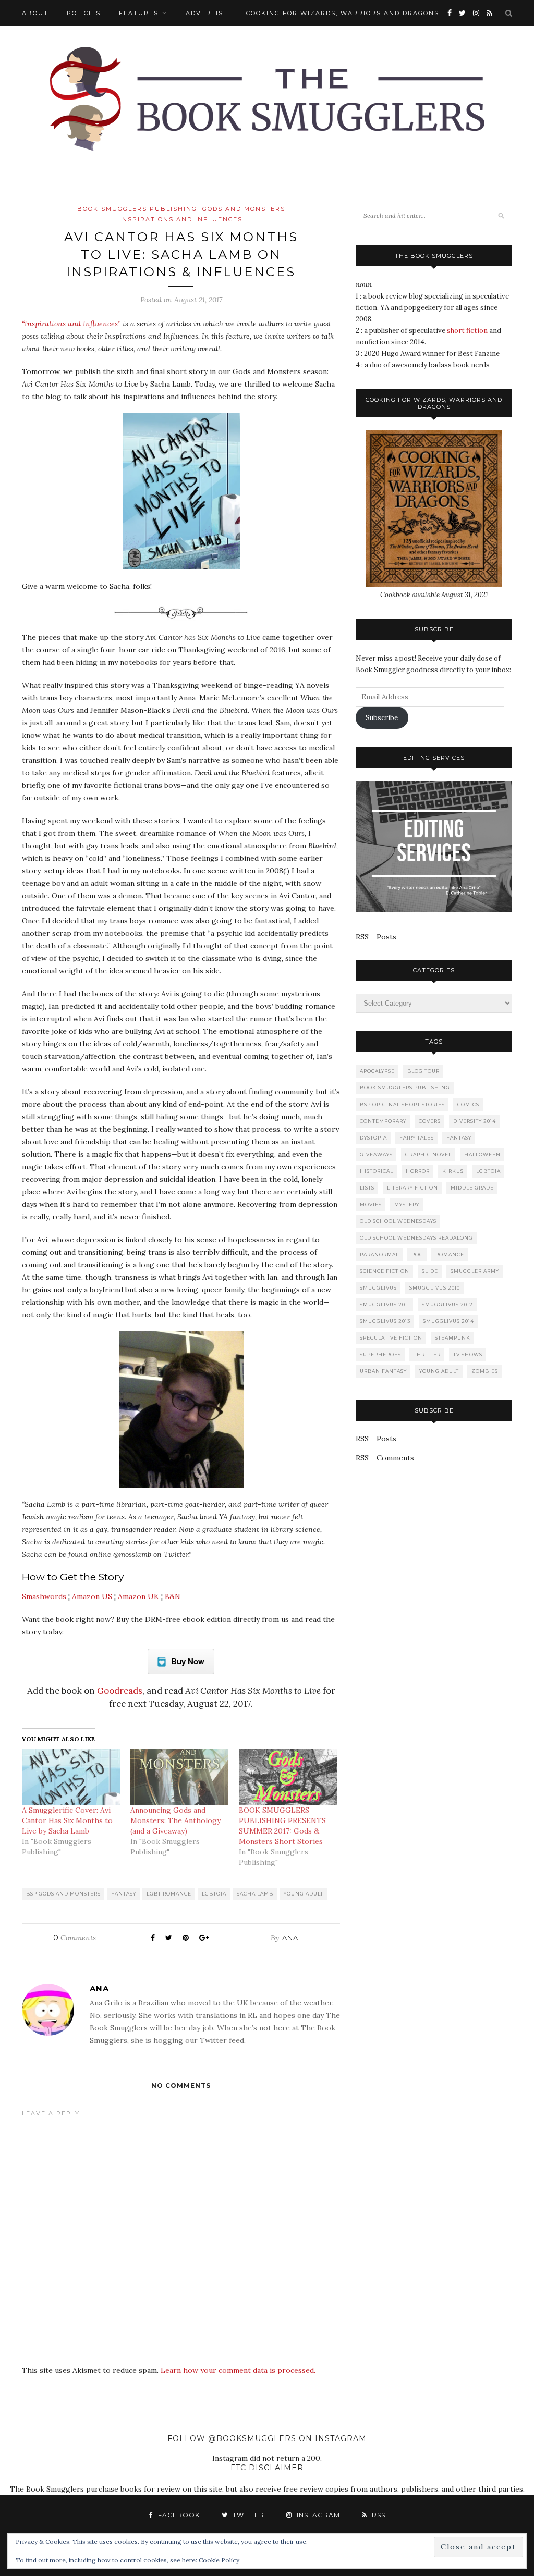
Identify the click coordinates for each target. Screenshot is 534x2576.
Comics (468, 1104)
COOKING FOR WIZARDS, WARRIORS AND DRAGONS (343, 13)
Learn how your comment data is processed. (238, 2370)
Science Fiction (385, 1271)
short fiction (467, 331)
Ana (290, 1938)
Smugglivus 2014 (448, 1321)
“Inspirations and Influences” (71, 324)
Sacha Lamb (255, 1894)
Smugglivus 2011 (385, 1304)
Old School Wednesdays (398, 1221)
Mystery (407, 1204)
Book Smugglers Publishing (137, 209)
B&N (173, 1596)
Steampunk (453, 1338)
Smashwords (44, 1596)
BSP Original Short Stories (402, 1104)
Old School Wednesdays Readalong (416, 1238)
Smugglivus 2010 (435, 1288)
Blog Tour (423, 1071)
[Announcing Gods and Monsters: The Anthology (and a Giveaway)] (179, 1777)
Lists (367, 1188)
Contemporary (383, 1121)
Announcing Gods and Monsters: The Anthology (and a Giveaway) (175, 1820)
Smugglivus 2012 (447, 1304)
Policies (84, 13)
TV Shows (468, 1354)
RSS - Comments (385, 1458)
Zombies (485, 1371)
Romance (450, 1254)
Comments (75, 1938)
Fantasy (124, 1894)
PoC (417, 1254)
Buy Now (188, 1661)
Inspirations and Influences (181, 219)
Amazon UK (138, 1596)
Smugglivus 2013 (385, 1321)
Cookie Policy (219, 2560)
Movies (371, 1204)
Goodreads (120, 1691)
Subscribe (382, 718)
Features (139, 13)
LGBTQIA (214, 1894)
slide (430, 1271)
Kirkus (453, 1171)
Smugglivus (378, 1288)
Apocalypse (377, 1071)
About (35, 13)
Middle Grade (472, 1188)
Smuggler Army (475, 1271)
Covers (430, 1121)
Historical (377, 1171)
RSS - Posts (376, 937)
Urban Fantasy (383, 1371)
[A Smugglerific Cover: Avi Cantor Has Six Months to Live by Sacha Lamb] (71, 1777)
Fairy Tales (417, 1138)
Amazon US (92, 1596)
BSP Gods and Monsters (63, 1894)
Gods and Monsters (244, 209)
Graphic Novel (428, 1154)
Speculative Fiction (391, 1338)
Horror (418, 1171)
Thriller (427, 1354)
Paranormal (379, 1254)
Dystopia (373, 1138)
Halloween (482, 1154)
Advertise (207, 13)
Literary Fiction (412, 1188)
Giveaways (376, 1154)
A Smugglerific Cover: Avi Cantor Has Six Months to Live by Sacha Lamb (67, 1820)
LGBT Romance (169, 1894)
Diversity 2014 (475, 1121)
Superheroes (380, 1354)
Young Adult (304, 1894)
